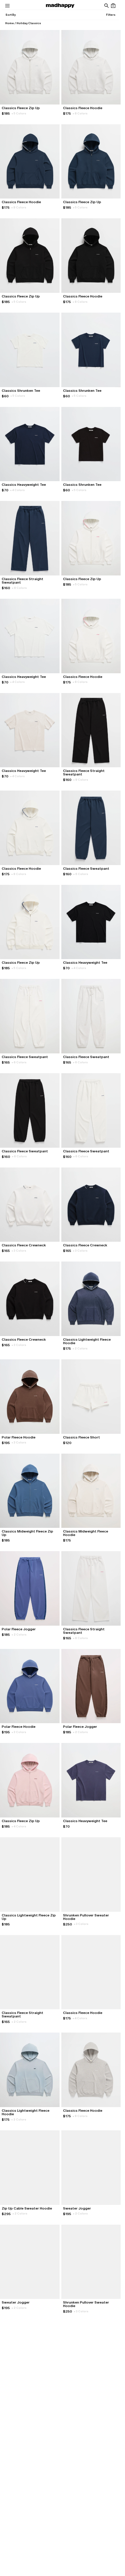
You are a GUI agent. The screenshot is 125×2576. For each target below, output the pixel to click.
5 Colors (19, 113)
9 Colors (80, 2116)
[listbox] (10, 15)
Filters (111, 15)
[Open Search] (106, 6)
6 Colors (81, 874)
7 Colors (19, 2500)
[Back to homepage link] (60, 6)
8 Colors (80, 113)
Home (10, 23)
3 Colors (19, 1251)
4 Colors (17, 490)
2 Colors (80, 1348)
